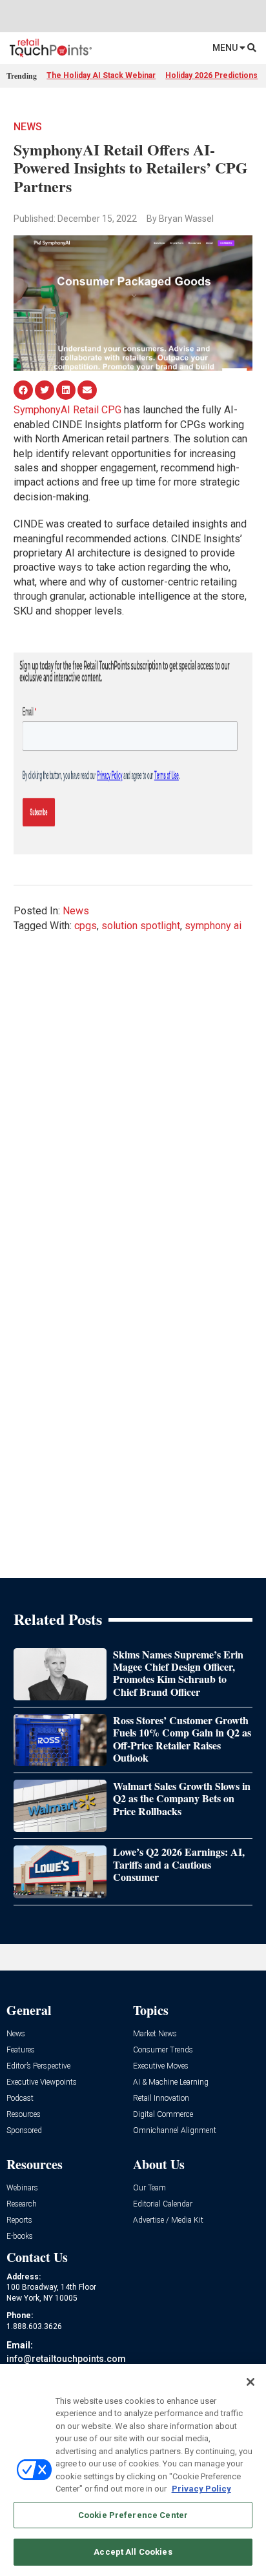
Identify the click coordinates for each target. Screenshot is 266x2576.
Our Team (149, 2188)
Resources (24, 2115)
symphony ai (213, 926)
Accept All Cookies (133, 2552)
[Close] (251, 2382)
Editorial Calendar (163, 2204)
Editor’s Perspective (38, 2066)
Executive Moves (161, 2066)
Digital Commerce (163, 2115)
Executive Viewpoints (42, 2082)
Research (22, 2204)
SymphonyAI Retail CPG (67, 410)
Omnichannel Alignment (175, 2131)
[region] (133, 2470)
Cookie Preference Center (133, 2515)
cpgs (86, 926)
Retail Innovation (161, 2099)
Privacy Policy (201, 2489)
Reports (19, 2220)
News (28, 127)
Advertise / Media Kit (168, 2220)
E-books (20, 2237)
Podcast (20, 2099)
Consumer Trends (163, 2050)
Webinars (22, 2188)
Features (21, 2050)
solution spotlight (141, 926)
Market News (155, 2034)
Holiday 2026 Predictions (211, 75)
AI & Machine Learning (171, 2082)
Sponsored (24, 2131)
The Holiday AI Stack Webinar (101, 75)
